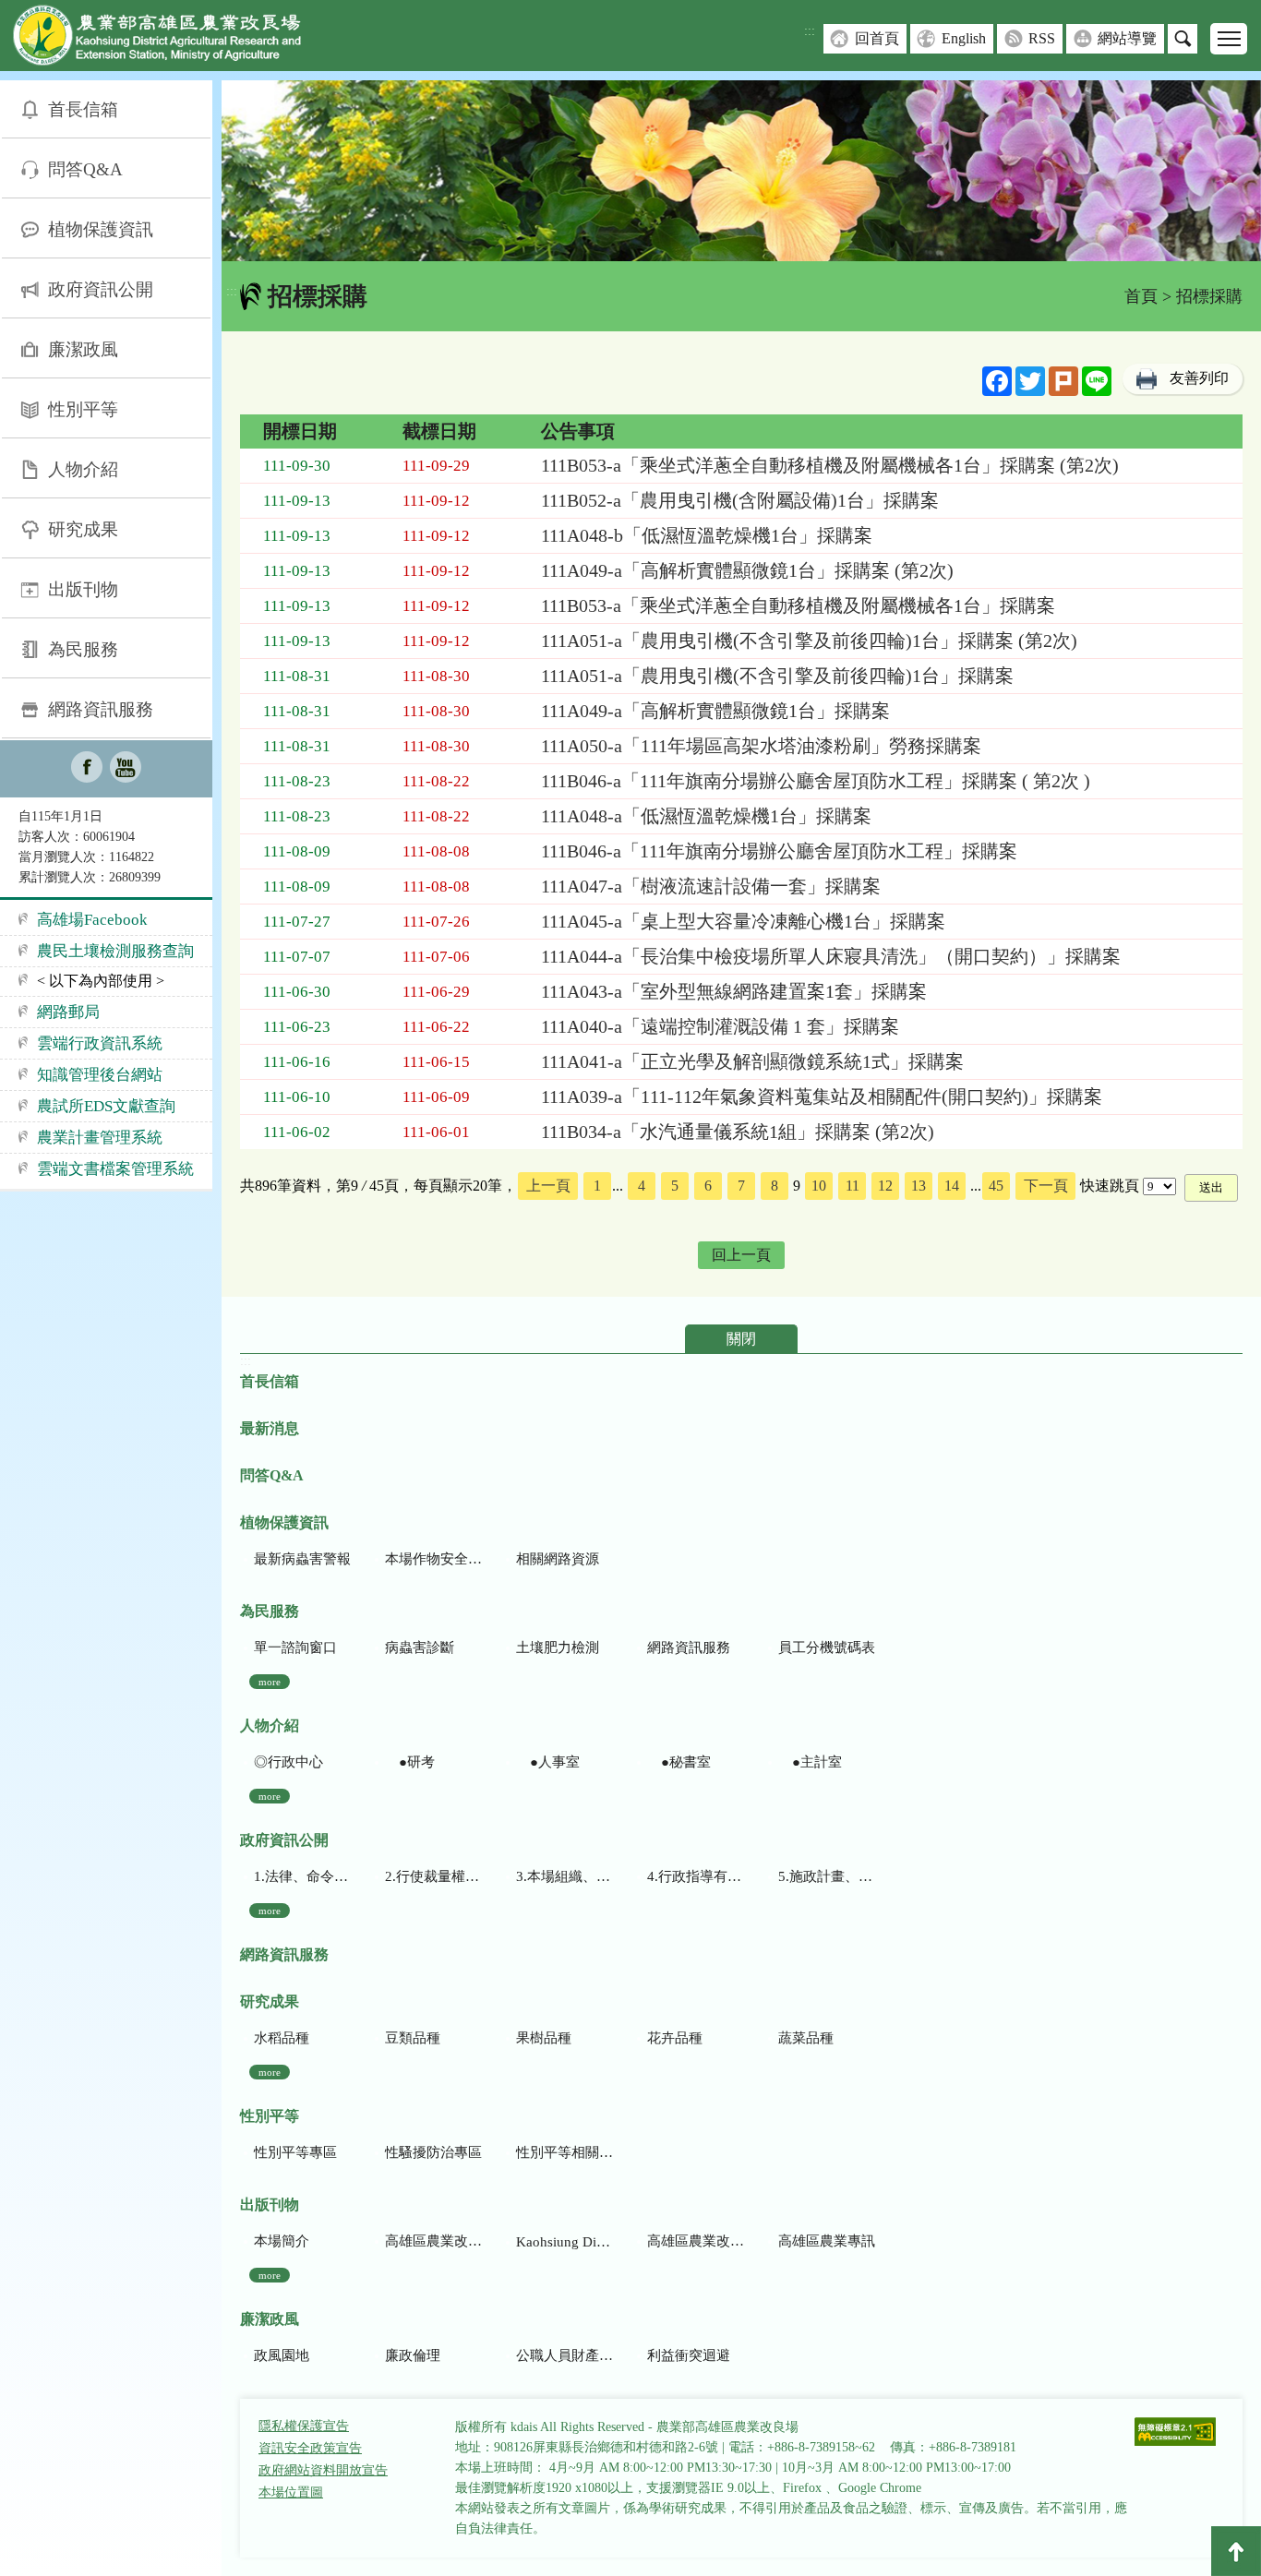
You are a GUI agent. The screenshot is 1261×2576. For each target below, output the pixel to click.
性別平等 (83, 409)
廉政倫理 (413, 2355)
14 (952, 1186)
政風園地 (282, 2355)
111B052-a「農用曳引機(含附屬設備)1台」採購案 (740, 500)
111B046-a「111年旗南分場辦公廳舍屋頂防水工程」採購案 (779, 851)
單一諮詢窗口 (295, 1647)
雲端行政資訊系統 (100, 1043)
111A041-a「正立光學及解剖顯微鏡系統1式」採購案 (752, 1061)
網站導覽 (1127, 38)
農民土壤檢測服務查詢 (115, 951)
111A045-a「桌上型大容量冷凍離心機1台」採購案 (743, 921)
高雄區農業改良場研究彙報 (433, 2241)
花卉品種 (675, 2038)
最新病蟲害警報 (302, 1559)
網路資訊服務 (101, 709)
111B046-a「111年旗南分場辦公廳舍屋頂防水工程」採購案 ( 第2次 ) (816, 781)
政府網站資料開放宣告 (323, 2470)
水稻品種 (282, 2038)
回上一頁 (741, 1255)
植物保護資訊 (101, 229)
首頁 (1141, 296)
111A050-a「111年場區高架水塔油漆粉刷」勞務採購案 (761, 746)
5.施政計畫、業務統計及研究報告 (827, 1876)
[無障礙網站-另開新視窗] (1175, 2433)
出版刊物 (83, 589)
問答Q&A (85, 169)
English (964, 38)
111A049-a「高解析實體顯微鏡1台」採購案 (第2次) (747, 570)
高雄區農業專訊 (827, 2241)
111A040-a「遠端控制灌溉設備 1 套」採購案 (720, 1026)
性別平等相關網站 (564, 2152)
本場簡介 (282, 2241)
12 (885, 1186)
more (270, 1682)
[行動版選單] (1229, 39)
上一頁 (548, 1186)
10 (819, 1186)
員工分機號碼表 (827, 1647)
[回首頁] (171, 39)
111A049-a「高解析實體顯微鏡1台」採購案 (715, 711)
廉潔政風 (83, 349)
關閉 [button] (741, 1339)
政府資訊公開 (101, 289)
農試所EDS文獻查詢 (106, 1106)
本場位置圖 (291, 2492)
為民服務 (83, 649)
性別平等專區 (295, 2152)
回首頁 (877, 38)
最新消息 (270, 1428)
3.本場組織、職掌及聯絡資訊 (564, 1876)
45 (996, 1186)
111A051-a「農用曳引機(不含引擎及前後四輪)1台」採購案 (777, 676)
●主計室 (810, 1762)
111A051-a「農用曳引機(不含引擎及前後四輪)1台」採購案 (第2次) (809, 641)
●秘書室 (679, 1762)
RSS (1042, 38)
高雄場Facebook (92, 920)
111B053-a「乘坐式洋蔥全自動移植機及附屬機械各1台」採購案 (798, 605)
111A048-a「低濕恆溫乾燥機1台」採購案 (706, 816)
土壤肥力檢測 (558, 1647)
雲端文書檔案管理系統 (115, 1169)
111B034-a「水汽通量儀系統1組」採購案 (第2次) (738, 1132)
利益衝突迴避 (689, 2355)
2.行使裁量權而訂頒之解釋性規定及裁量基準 (433, 1876)
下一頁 (1046, 1186)
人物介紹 (83, 469)
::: (810, 31)
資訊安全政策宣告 (310, 2448)
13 (919, 1186)
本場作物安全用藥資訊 (433, 1559)
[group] (741, 171)
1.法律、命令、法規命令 (302, 1876)
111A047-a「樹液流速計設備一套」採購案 (711, 886)
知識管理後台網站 (100, 1075)
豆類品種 (413, 2038)
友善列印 (1199, 378)
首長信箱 (83, 109)
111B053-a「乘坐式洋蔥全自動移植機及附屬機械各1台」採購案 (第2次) (830, 465)
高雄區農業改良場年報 (696, 2241)
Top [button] (1236, 2551)
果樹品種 (544, 2038)
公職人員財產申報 (564, 2355)
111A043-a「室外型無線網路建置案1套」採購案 (734, 991)
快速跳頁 (1110, 1186)
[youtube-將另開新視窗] (126, 769)
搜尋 (1183, 39)
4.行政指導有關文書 (696, 1876)
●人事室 (548, 1762)
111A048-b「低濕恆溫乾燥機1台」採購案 (707, 535)
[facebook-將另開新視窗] (87, 769)
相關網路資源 (558, 1559)
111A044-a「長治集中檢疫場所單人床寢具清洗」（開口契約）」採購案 (831, 956)
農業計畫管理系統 (100, 1138)
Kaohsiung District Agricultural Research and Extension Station (564, 2242)
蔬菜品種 (806, 2038)
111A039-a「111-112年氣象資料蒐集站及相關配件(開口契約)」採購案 (822, 1096)
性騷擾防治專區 (433, 2152)
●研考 (410, 1762)
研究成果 (83, 529)
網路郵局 (68, 1012)
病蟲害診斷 (420, 1647)
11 (853, 1186)
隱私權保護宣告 (304, 2426)
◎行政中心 (288, 1762)
